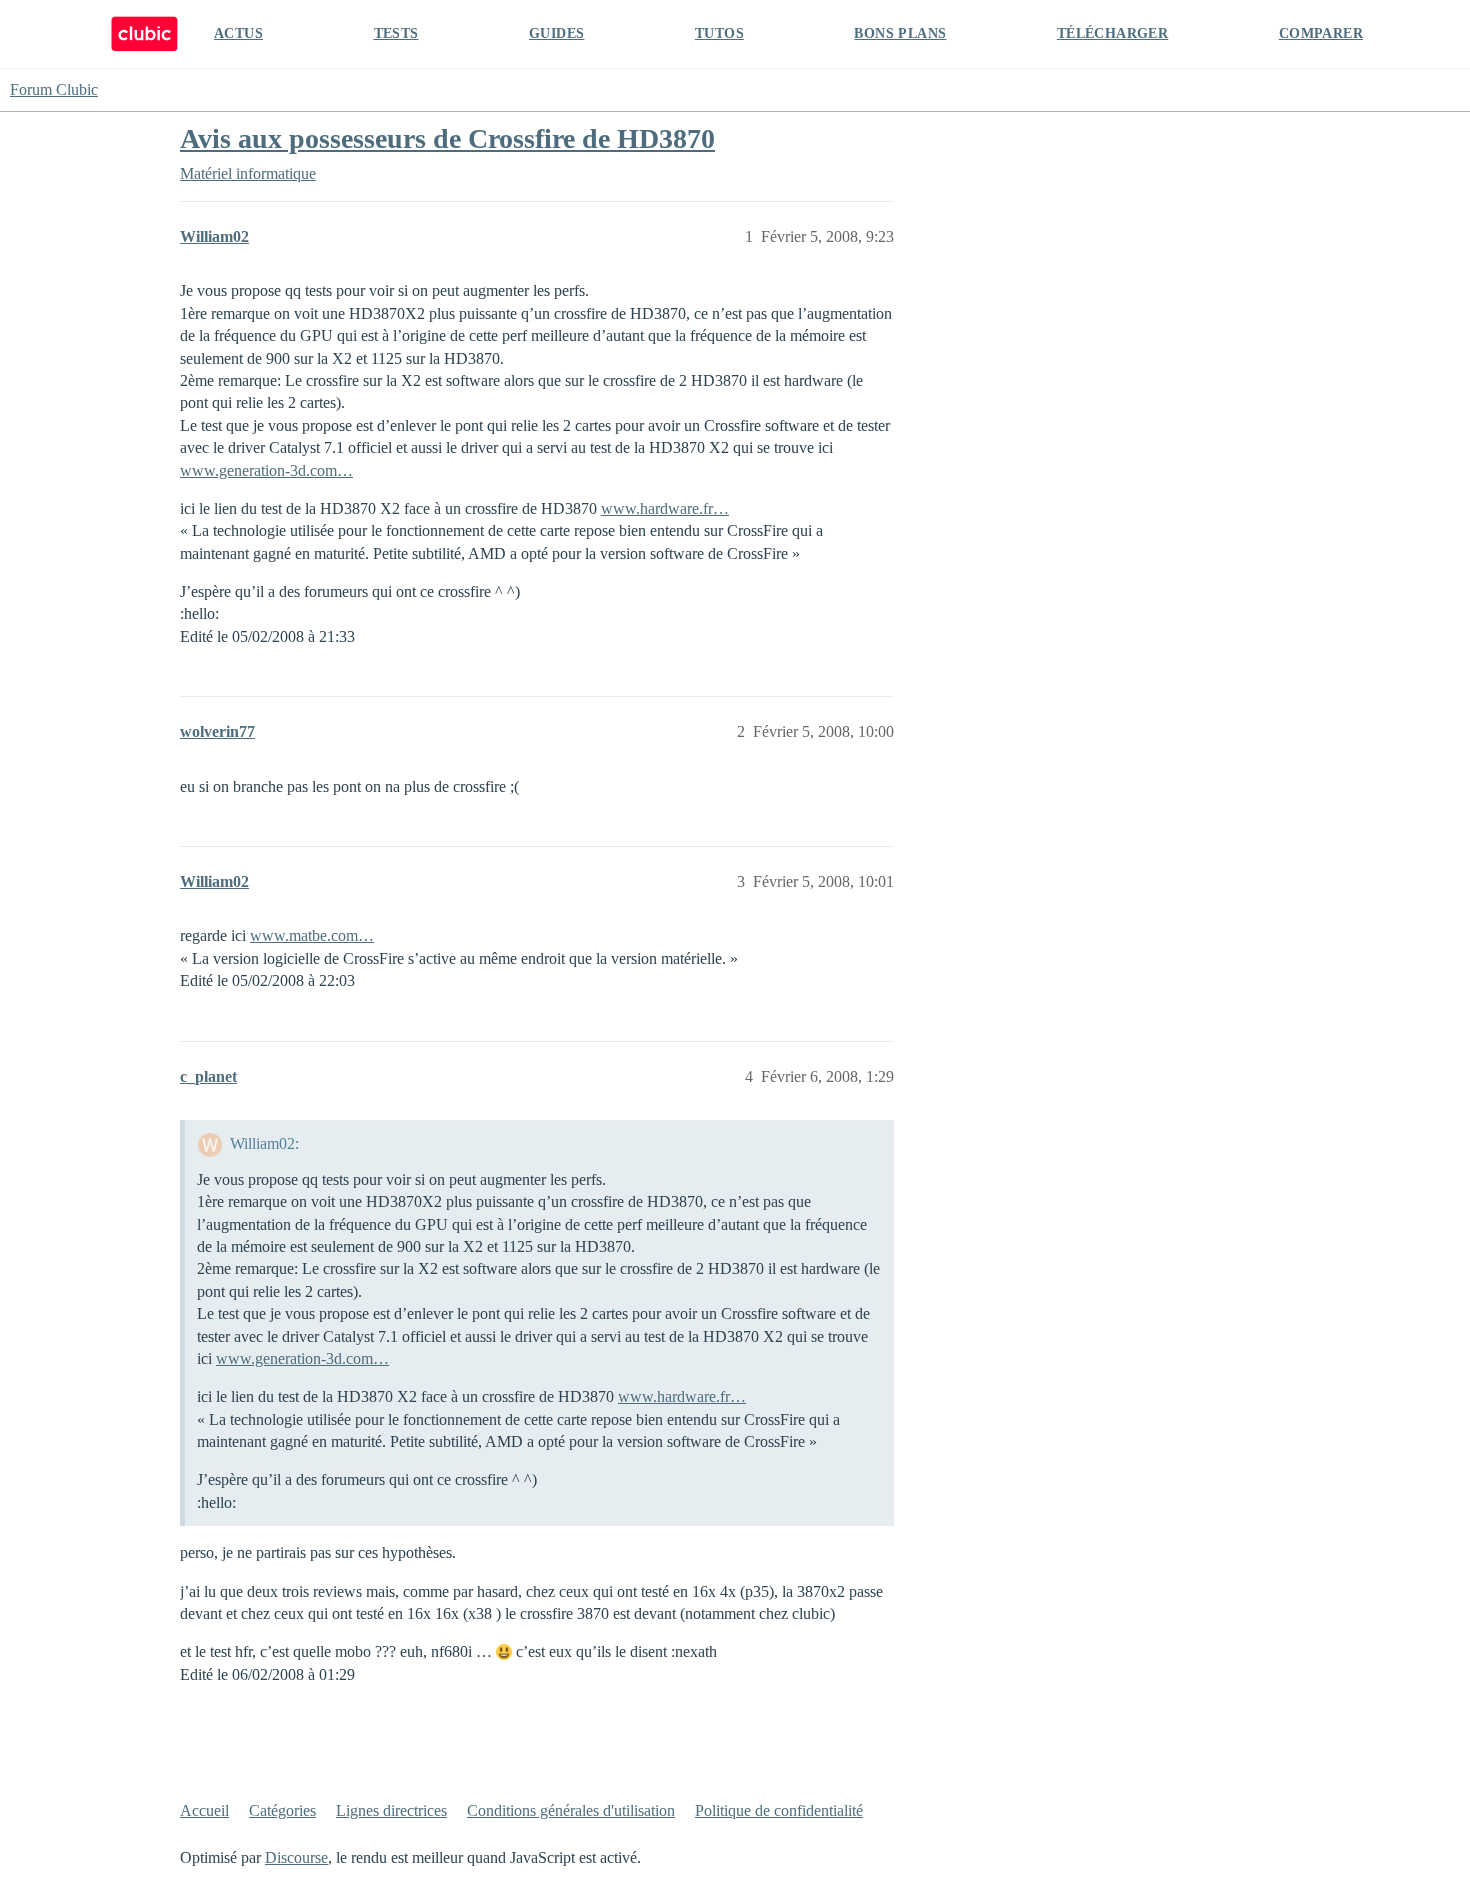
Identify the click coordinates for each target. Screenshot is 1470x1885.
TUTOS (719, 33)
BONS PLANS (900, 33)
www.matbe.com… (312, 935)
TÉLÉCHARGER (1112, 33)
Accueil (204, 1810)
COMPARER (1321, 33)
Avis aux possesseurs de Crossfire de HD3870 (447, 138)
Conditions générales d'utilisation (571, 1810)
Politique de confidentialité (779, 1810)
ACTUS (238, 33)
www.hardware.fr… (665, 508)
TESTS (396, 33)
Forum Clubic (54, 89)
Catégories (282, 1810)
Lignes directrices (391, 1810)
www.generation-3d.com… (266, 470)
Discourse (296, 1857)
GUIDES (556, 33)
